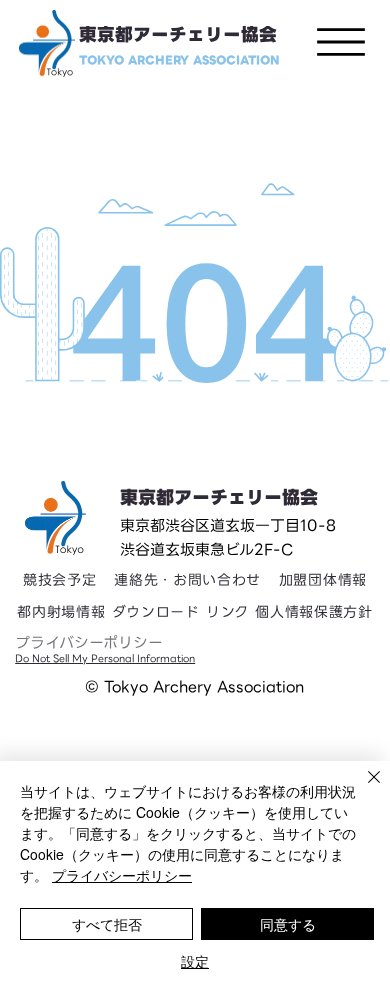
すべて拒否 (107, 924)
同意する (288, 924)
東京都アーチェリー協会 (178, 35)
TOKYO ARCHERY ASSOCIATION (179, 60)
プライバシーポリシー (89, 643)
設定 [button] (195, 961)
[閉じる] (362, 789)
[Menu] (341, 42)
